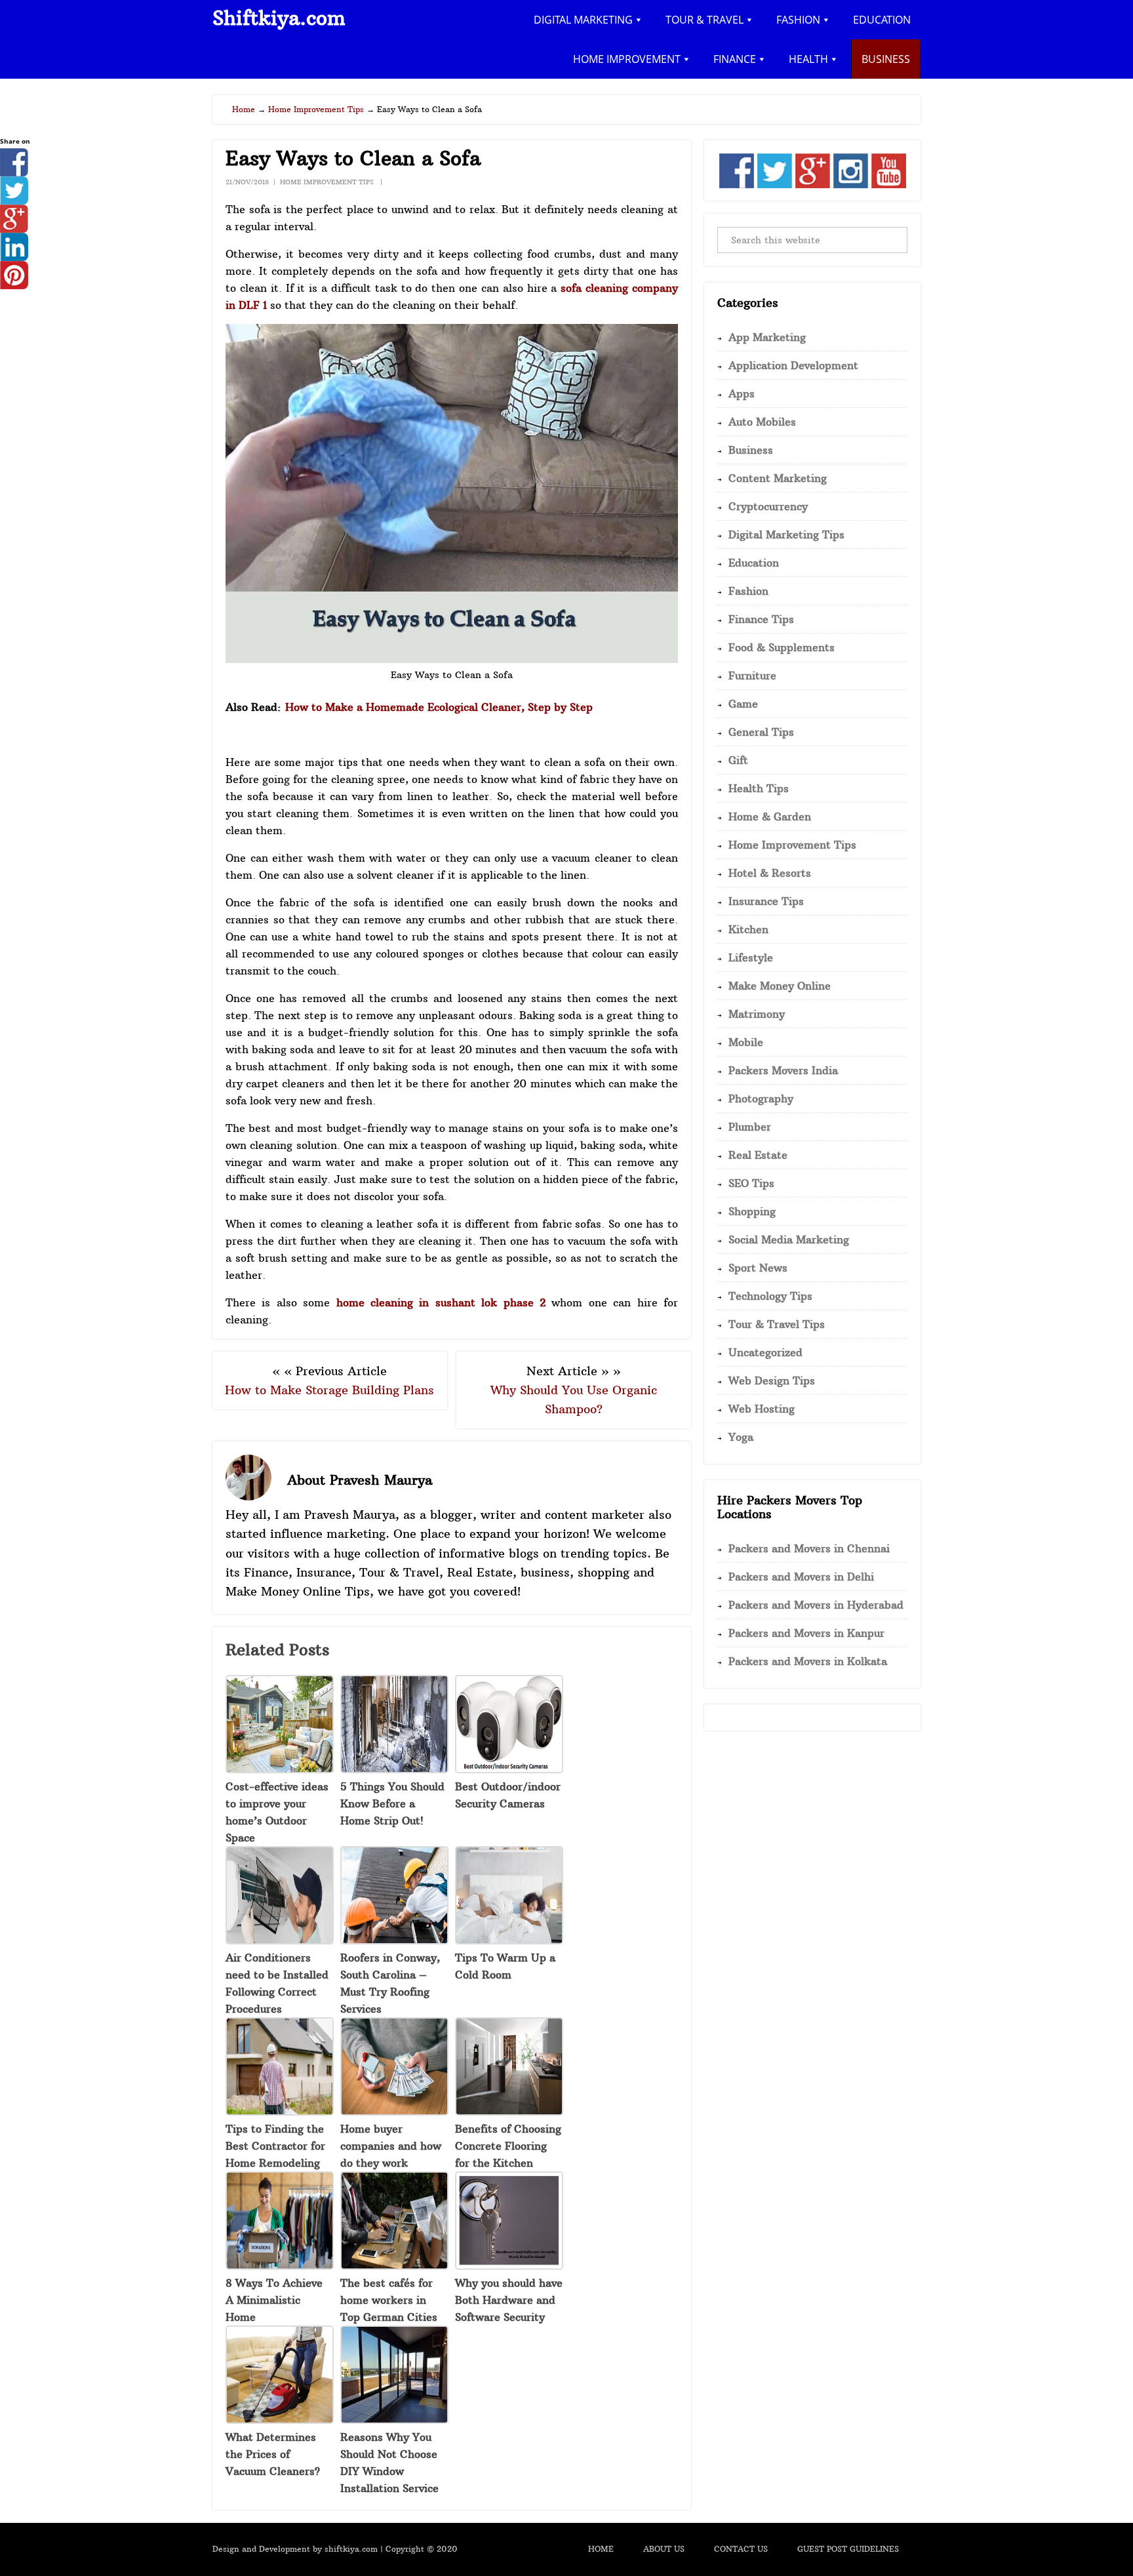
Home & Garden (770, 816)
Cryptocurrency (768, 506)
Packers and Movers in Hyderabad (816, 1605)
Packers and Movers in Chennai (809, 1548)
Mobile (746, 1042)
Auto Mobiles (762, 422)
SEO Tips (751, 1183)
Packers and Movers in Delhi (801, 1577)
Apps (742, 393)
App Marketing (767, 337)
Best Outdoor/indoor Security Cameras (508, 1795)
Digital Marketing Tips (786, 534)
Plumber (750, 1127)
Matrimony (757, 1014)
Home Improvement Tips (327, 182)
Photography (761, 1098)
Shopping (752, 1211)
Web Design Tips (772, 1380)
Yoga (741, 1437)
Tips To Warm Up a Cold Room (505, 1966)
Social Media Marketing (789, 1239)
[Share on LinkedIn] (14, 257)
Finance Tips (761, 619)
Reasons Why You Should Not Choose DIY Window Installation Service (389, 2463)
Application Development (793, 365)
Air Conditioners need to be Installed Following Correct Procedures (277, 1983)
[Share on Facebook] (14, 172)
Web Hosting (762, 1409)
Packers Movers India (783, 1070)
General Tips (761, 732)
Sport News (758, 1268)
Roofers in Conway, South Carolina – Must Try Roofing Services (390, 1983)
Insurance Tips (766, 901)
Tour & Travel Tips (777, 1324)
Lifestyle (751, 957)
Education (754, 563)
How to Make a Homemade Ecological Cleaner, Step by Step (439, 707)
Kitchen (748, 929)
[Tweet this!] (14, 201)
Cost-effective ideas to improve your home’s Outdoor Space (277, 1812)
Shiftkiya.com (279, 18)
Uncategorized (765, 1352)
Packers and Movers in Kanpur (806, 1633)
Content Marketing (778, 478)
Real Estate (758, 1155)
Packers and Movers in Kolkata (808, 1661)
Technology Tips (770, 1296)
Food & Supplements (782, 647)
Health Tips (759, 788)
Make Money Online (780, 986)
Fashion (748, 591)
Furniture (752, 675)
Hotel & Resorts (770, 873)
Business (751, 450)
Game (743, 704)
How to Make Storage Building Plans (329, 1390)
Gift (738, 760)
